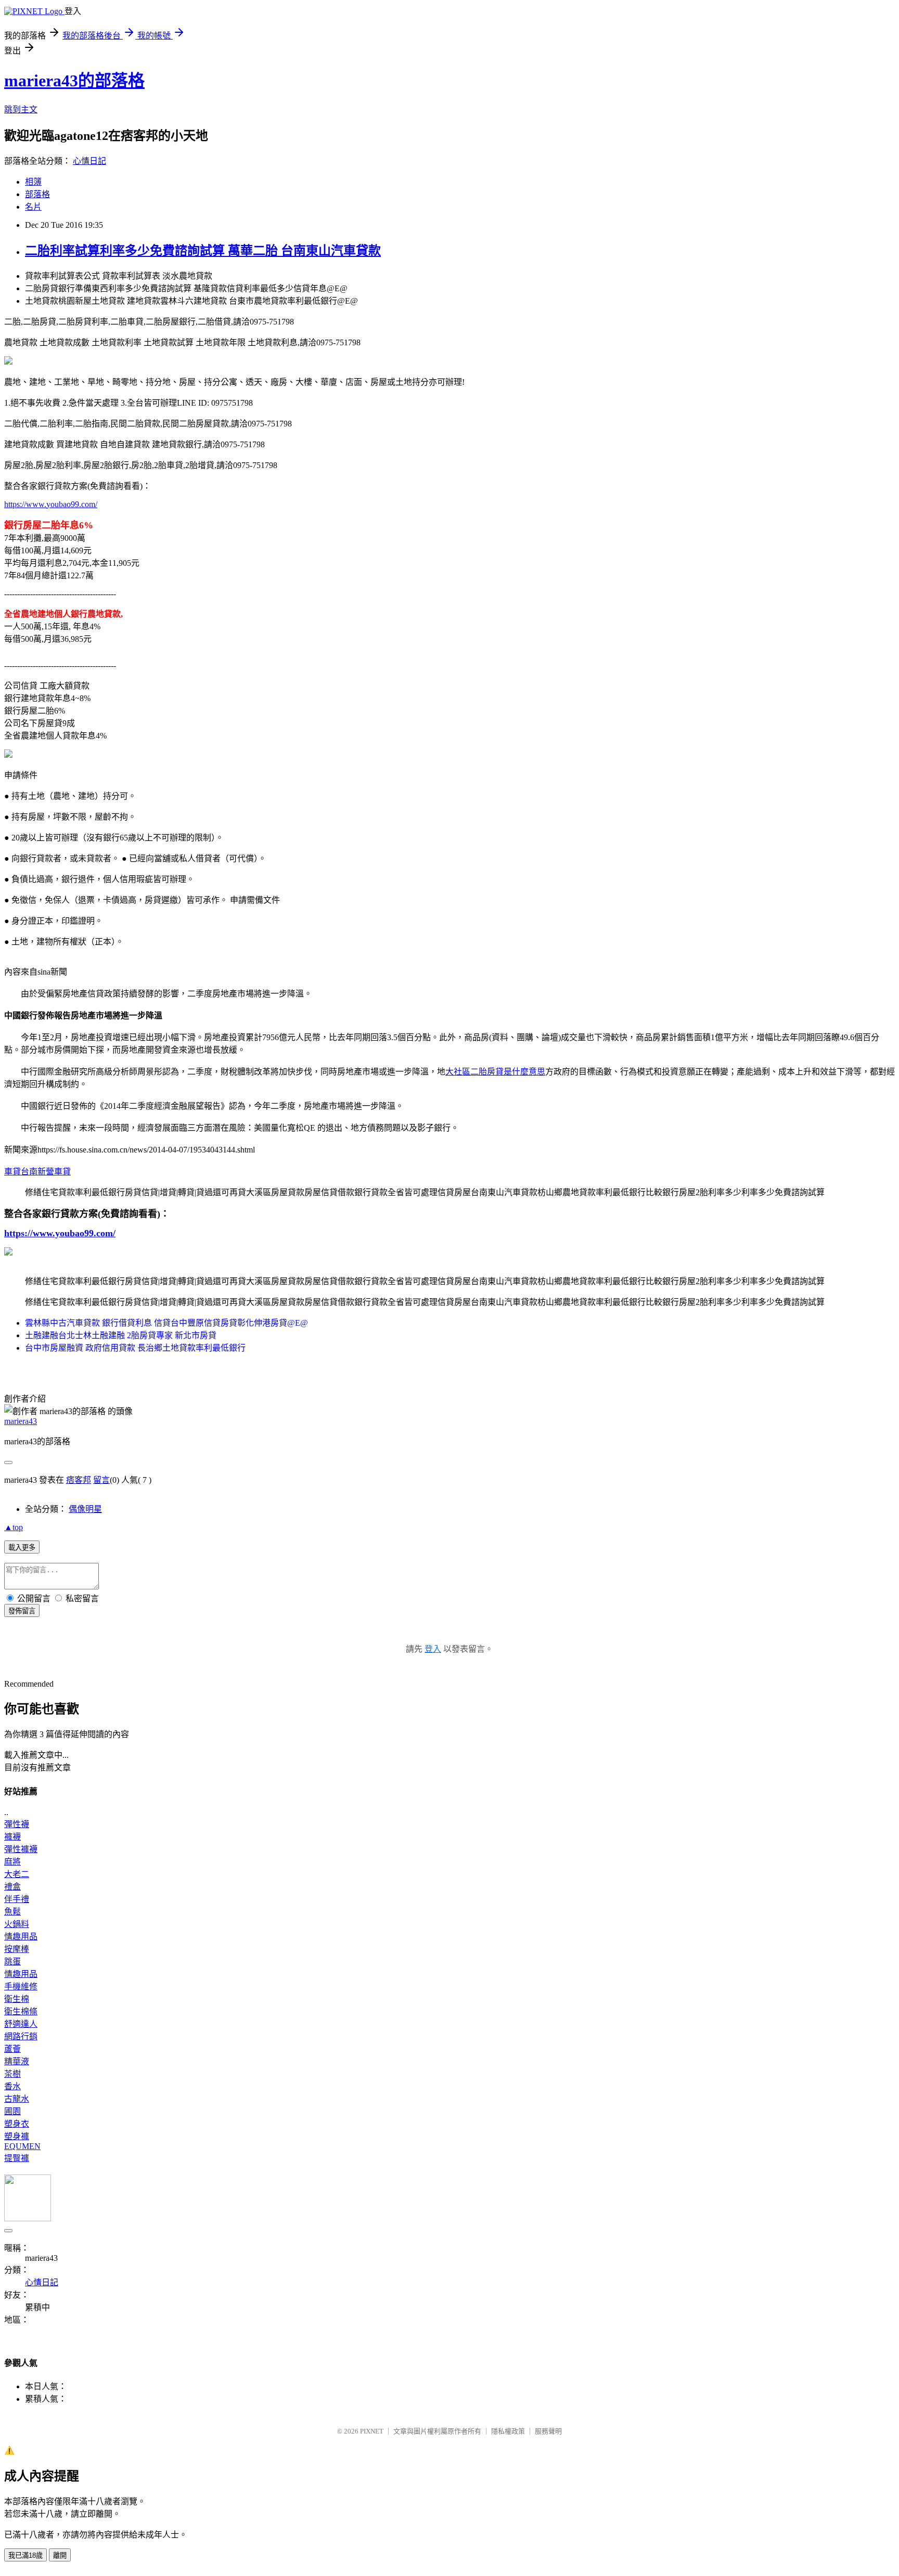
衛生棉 (17, 1999)
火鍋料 (17, 1924)
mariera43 (21, 1421)
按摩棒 (17, 1949)
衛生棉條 (21, 2011)
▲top (14, 1527)
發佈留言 (22, 1611)
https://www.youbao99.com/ (51, 504)
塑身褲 (17, 2136)
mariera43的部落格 (74, 81)
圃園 (12, 2111)
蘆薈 (12, 2049)
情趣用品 (21, 1937)
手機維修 (21, 1986)
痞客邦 (79, 1480)
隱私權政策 (508, 2431)
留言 (101, 1480)
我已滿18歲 (25, 2555)
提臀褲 (17, 2158)
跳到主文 (21, 109)
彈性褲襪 (21, 1849)
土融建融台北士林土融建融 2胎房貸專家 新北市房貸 (121, 1335)
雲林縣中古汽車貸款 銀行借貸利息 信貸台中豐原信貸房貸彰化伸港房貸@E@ (166, 1323)
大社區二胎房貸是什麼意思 (495, 1072)
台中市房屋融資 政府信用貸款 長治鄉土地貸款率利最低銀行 (135, 1348)
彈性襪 (17, 1824)
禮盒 (12, 1887)
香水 (12, 2086)
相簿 (33, 182)
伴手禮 (17, 1899)
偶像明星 (85, 1509)
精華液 (17, 2061)
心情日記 (89, 161)
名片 (33, 207)
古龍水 (17, 2099)
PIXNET (372, 2431)
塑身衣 (17, 2124)
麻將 (12, 1862)
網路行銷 (21, 2036)
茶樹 (12, 2074)
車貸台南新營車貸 (37, 1172)
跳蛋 (12, 1962)
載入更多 (22, 1548)
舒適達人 (21, 2024)
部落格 (37, 194)
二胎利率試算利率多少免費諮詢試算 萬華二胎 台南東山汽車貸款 (203, 251)
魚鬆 (12, 1912)
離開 (60, 2555)
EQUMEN (22, 2146)
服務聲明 (548, 2431)
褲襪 (12, 1837)
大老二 (17, 1874)
